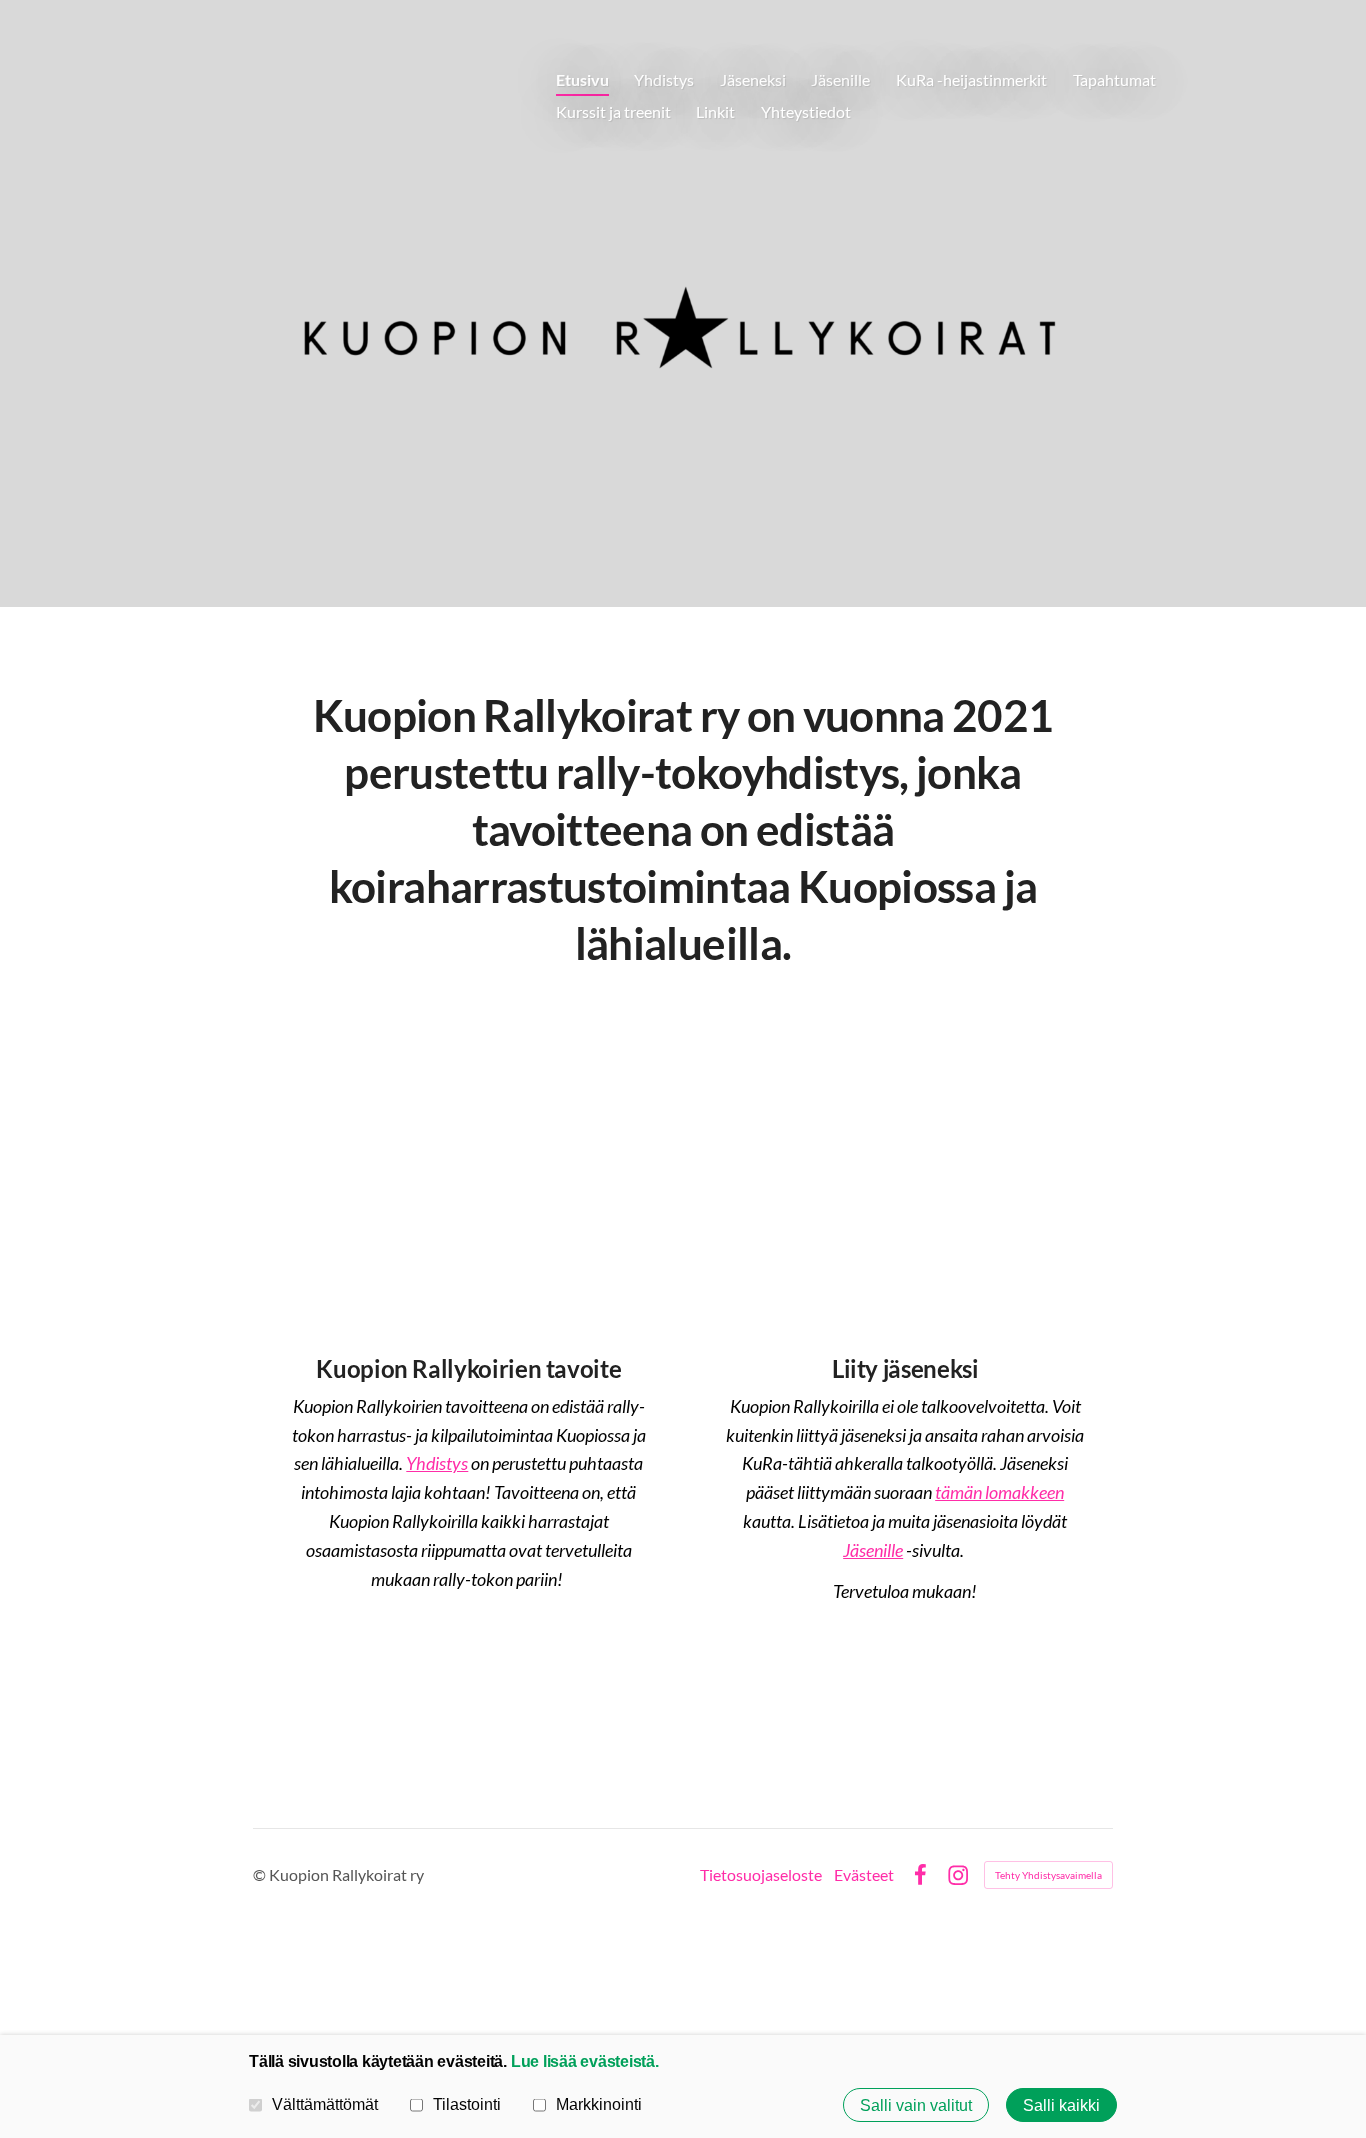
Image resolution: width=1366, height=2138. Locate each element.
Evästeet (864, 1875)
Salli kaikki (1061, 2105)
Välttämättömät (325, 2104)
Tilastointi (467, 2104)
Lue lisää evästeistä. (585, 2061)
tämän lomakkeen (999, 1492)
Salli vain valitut (916, 2105)
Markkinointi (599, 2104)
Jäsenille (873, 1550)
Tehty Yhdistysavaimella (1048, 1875)
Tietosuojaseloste (761, 1875)
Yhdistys (437, 1463)
